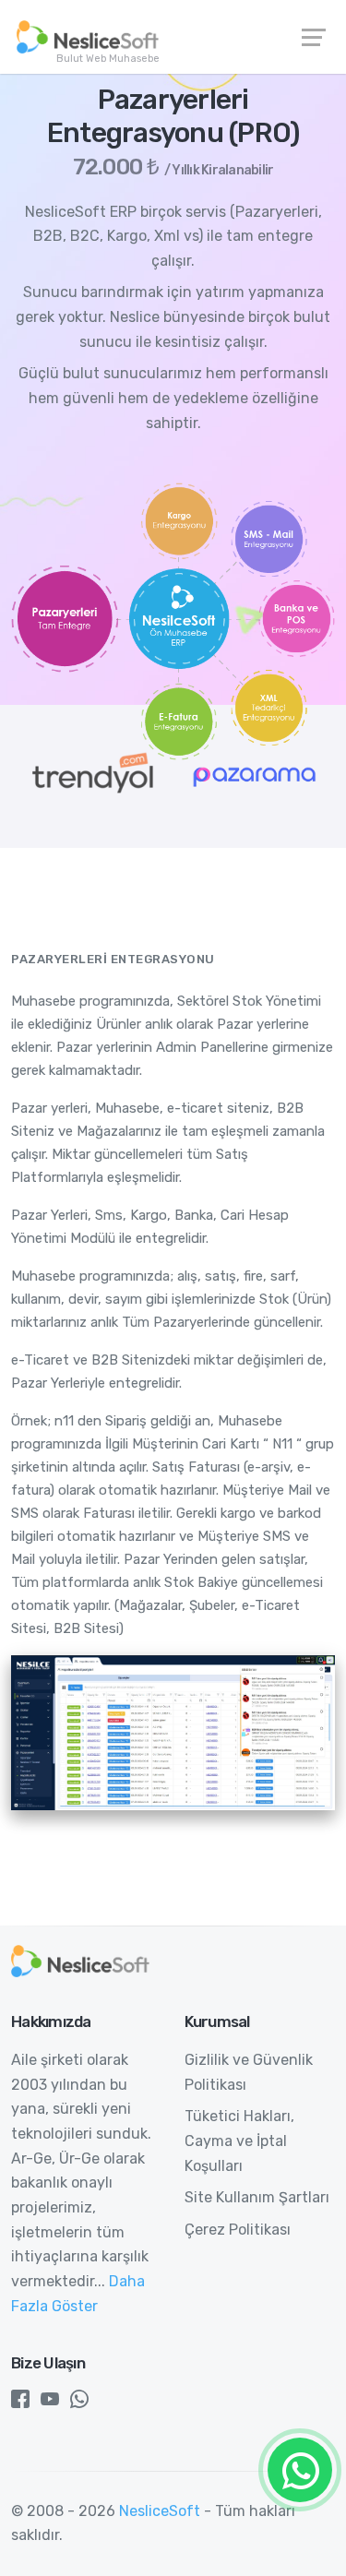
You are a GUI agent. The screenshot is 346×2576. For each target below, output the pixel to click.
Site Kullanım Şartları (257, 2197)
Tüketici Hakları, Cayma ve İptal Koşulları (239, 2141)
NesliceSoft (160, 2511)
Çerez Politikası (238, 2230)
